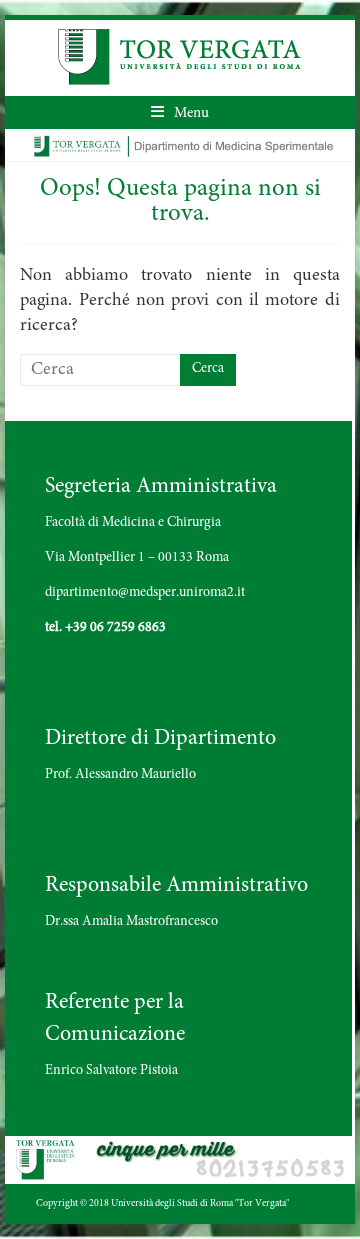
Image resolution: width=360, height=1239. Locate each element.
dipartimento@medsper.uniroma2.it (145, 593)
